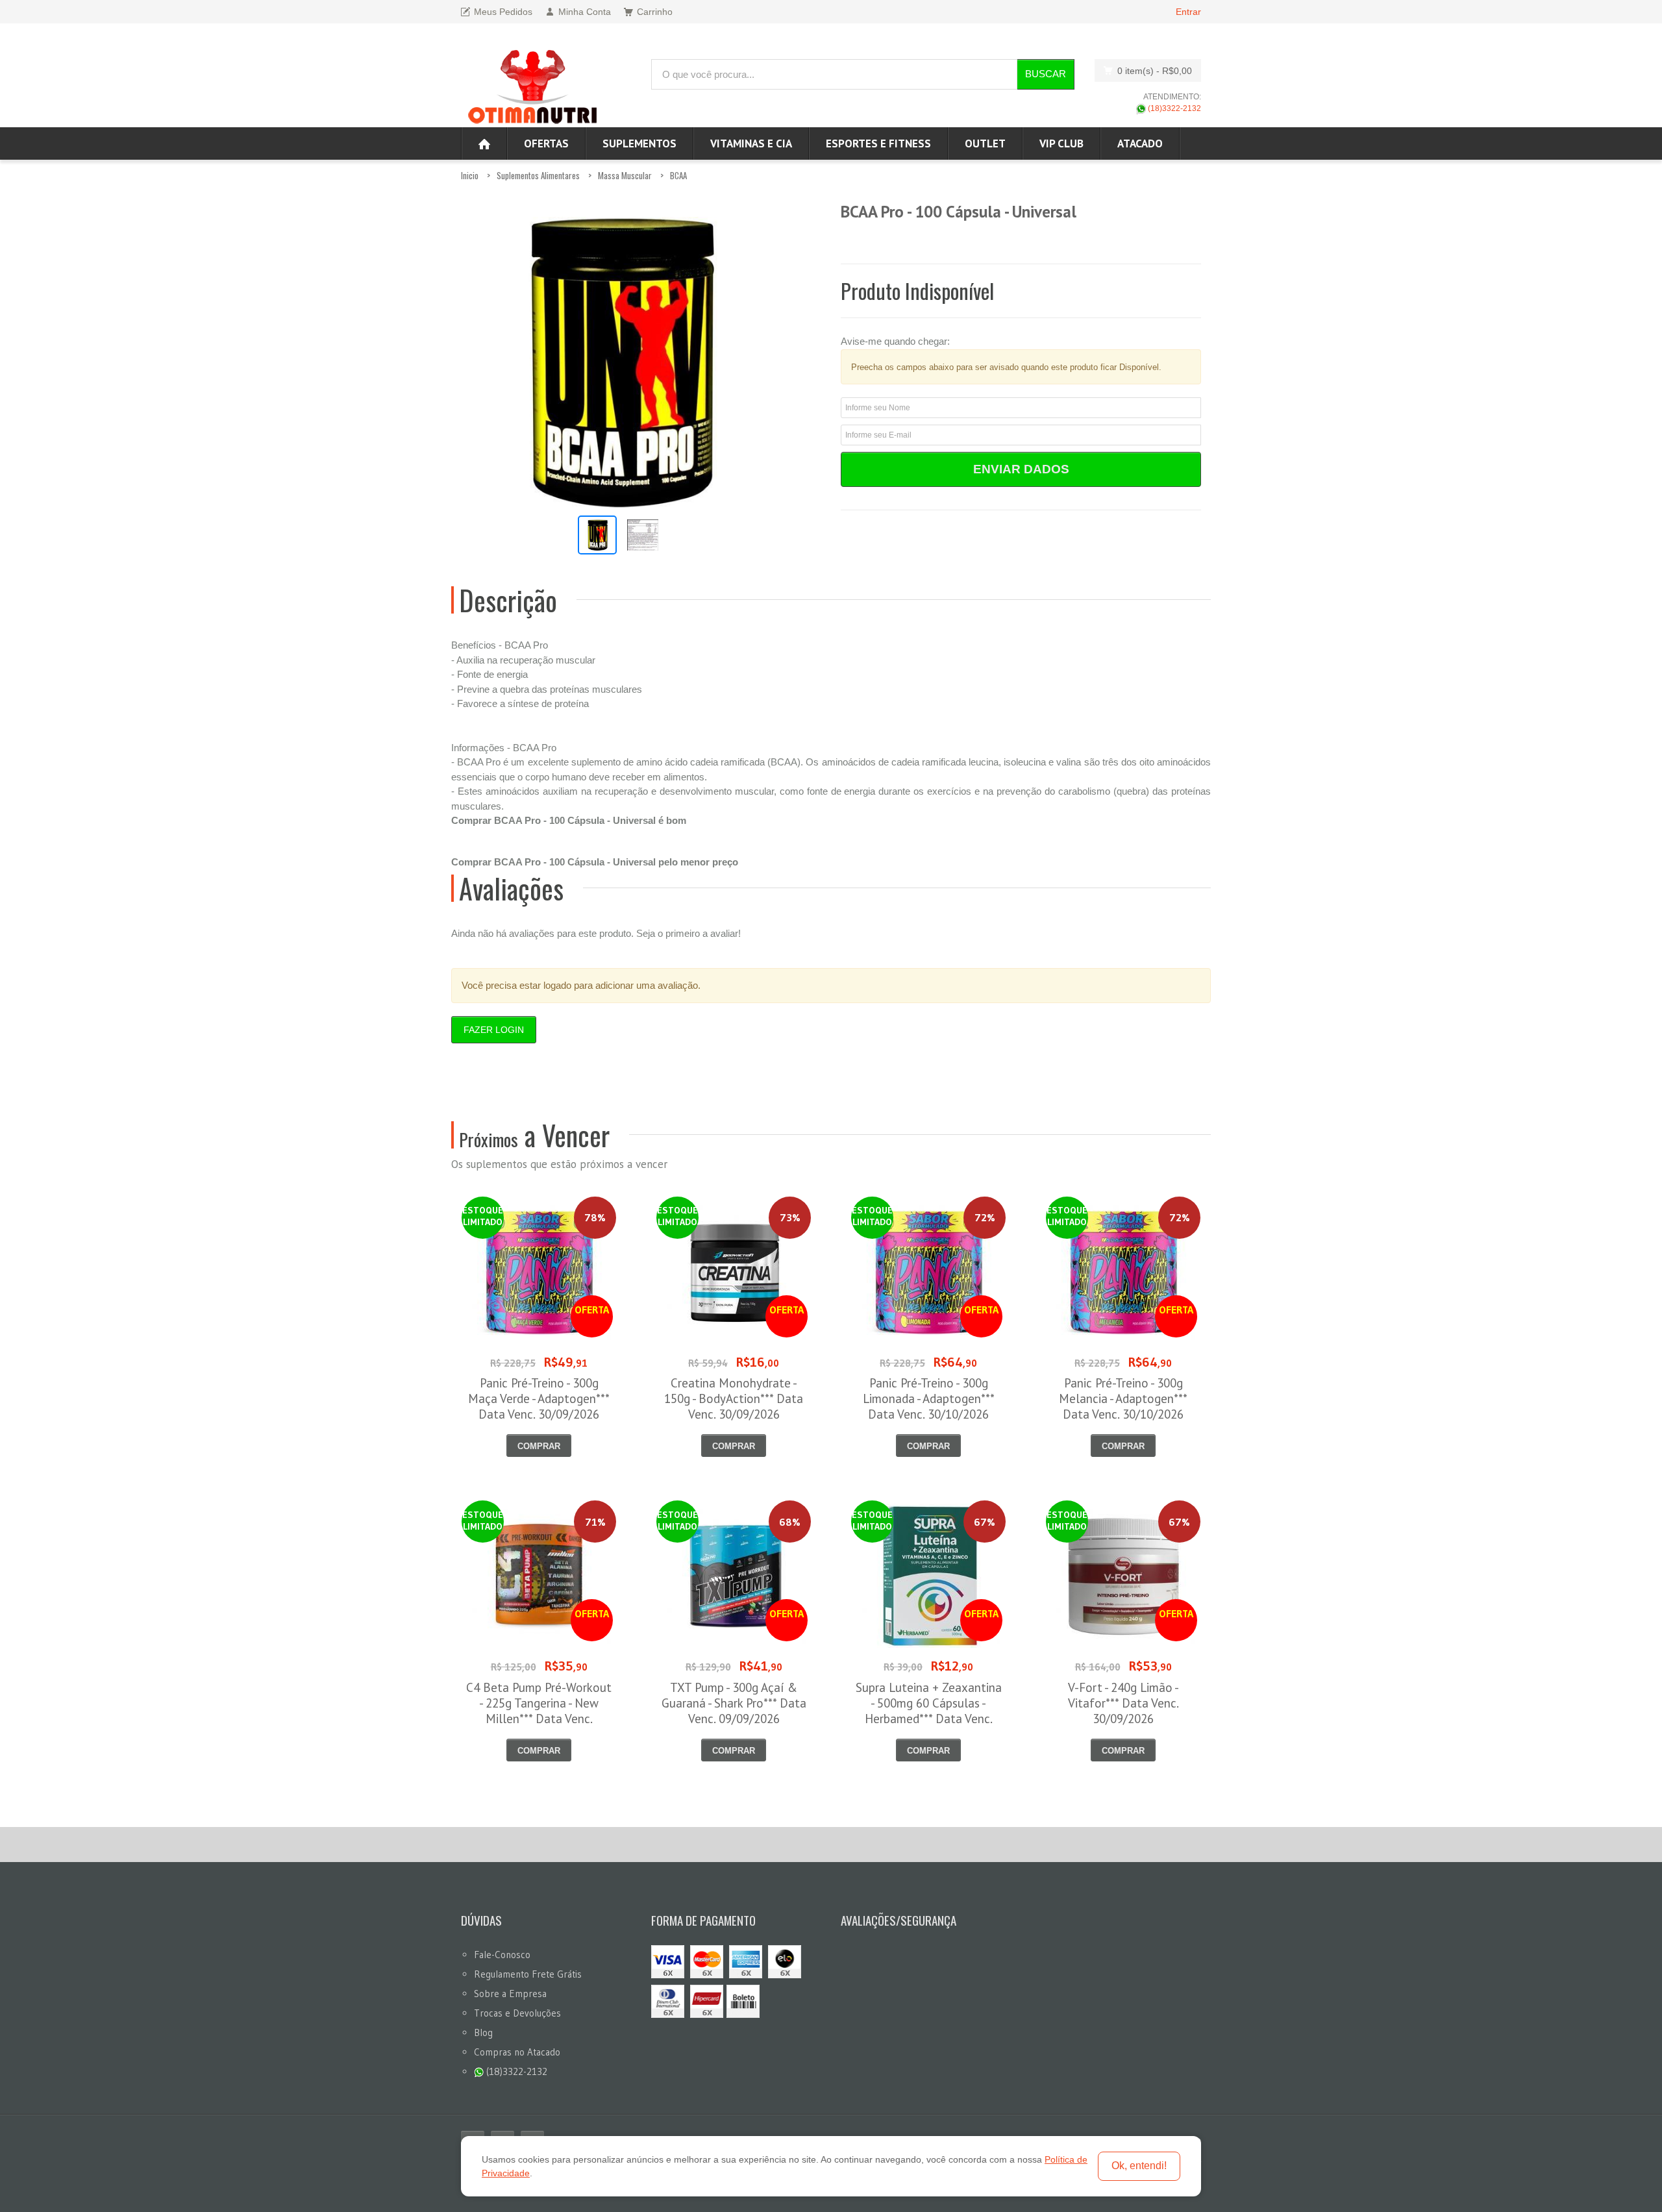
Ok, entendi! (1139, 2166)
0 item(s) (1155, 71)
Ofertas (546, 143)
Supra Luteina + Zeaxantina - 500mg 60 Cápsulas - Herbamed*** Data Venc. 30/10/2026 (929, 1711)
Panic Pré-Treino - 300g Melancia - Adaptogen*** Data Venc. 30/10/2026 (1123, 1398)
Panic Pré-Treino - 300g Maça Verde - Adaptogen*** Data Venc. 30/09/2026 (539, 1398)
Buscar (1046, 74)
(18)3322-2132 (1173, 108)
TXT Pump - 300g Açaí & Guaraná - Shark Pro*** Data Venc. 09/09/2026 (734, 1703)
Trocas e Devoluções (517, 2013)
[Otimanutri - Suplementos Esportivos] (532, 85)
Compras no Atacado (517, 2052)
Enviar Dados (1021, 469)
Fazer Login (494, 1030)
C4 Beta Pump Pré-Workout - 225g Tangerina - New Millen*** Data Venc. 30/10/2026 (539, 1711)
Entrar (1188, 12)
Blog (483, 2032)
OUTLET (985, 143)
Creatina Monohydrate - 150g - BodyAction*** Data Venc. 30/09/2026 (734, 1398)
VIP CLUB (1061, 143)
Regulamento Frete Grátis (528, 1974)
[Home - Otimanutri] (484, 143)
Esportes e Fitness (878, 143)
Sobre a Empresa (510, 1994)
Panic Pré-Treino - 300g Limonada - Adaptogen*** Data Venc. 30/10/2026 (929, 1398)
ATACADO (1140, 143)
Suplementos (639, 143)
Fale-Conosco (502, 1955)
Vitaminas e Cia (751, 143)
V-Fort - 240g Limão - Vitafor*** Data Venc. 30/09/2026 (1123, 1703)
